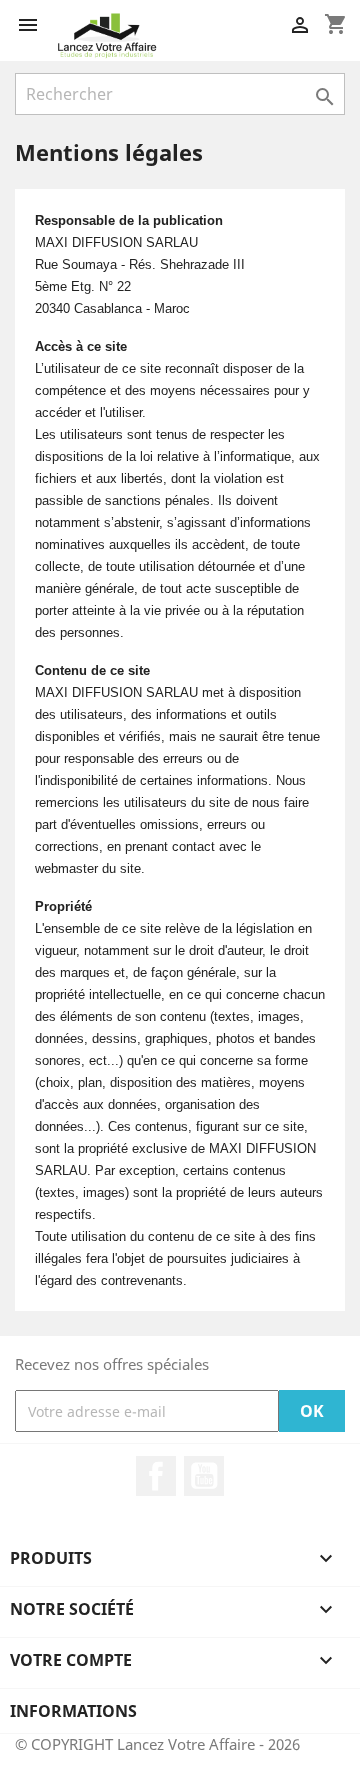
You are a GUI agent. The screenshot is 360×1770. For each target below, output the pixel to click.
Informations (73, 1711)
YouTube (204, 1476)
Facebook (156, 1476)
